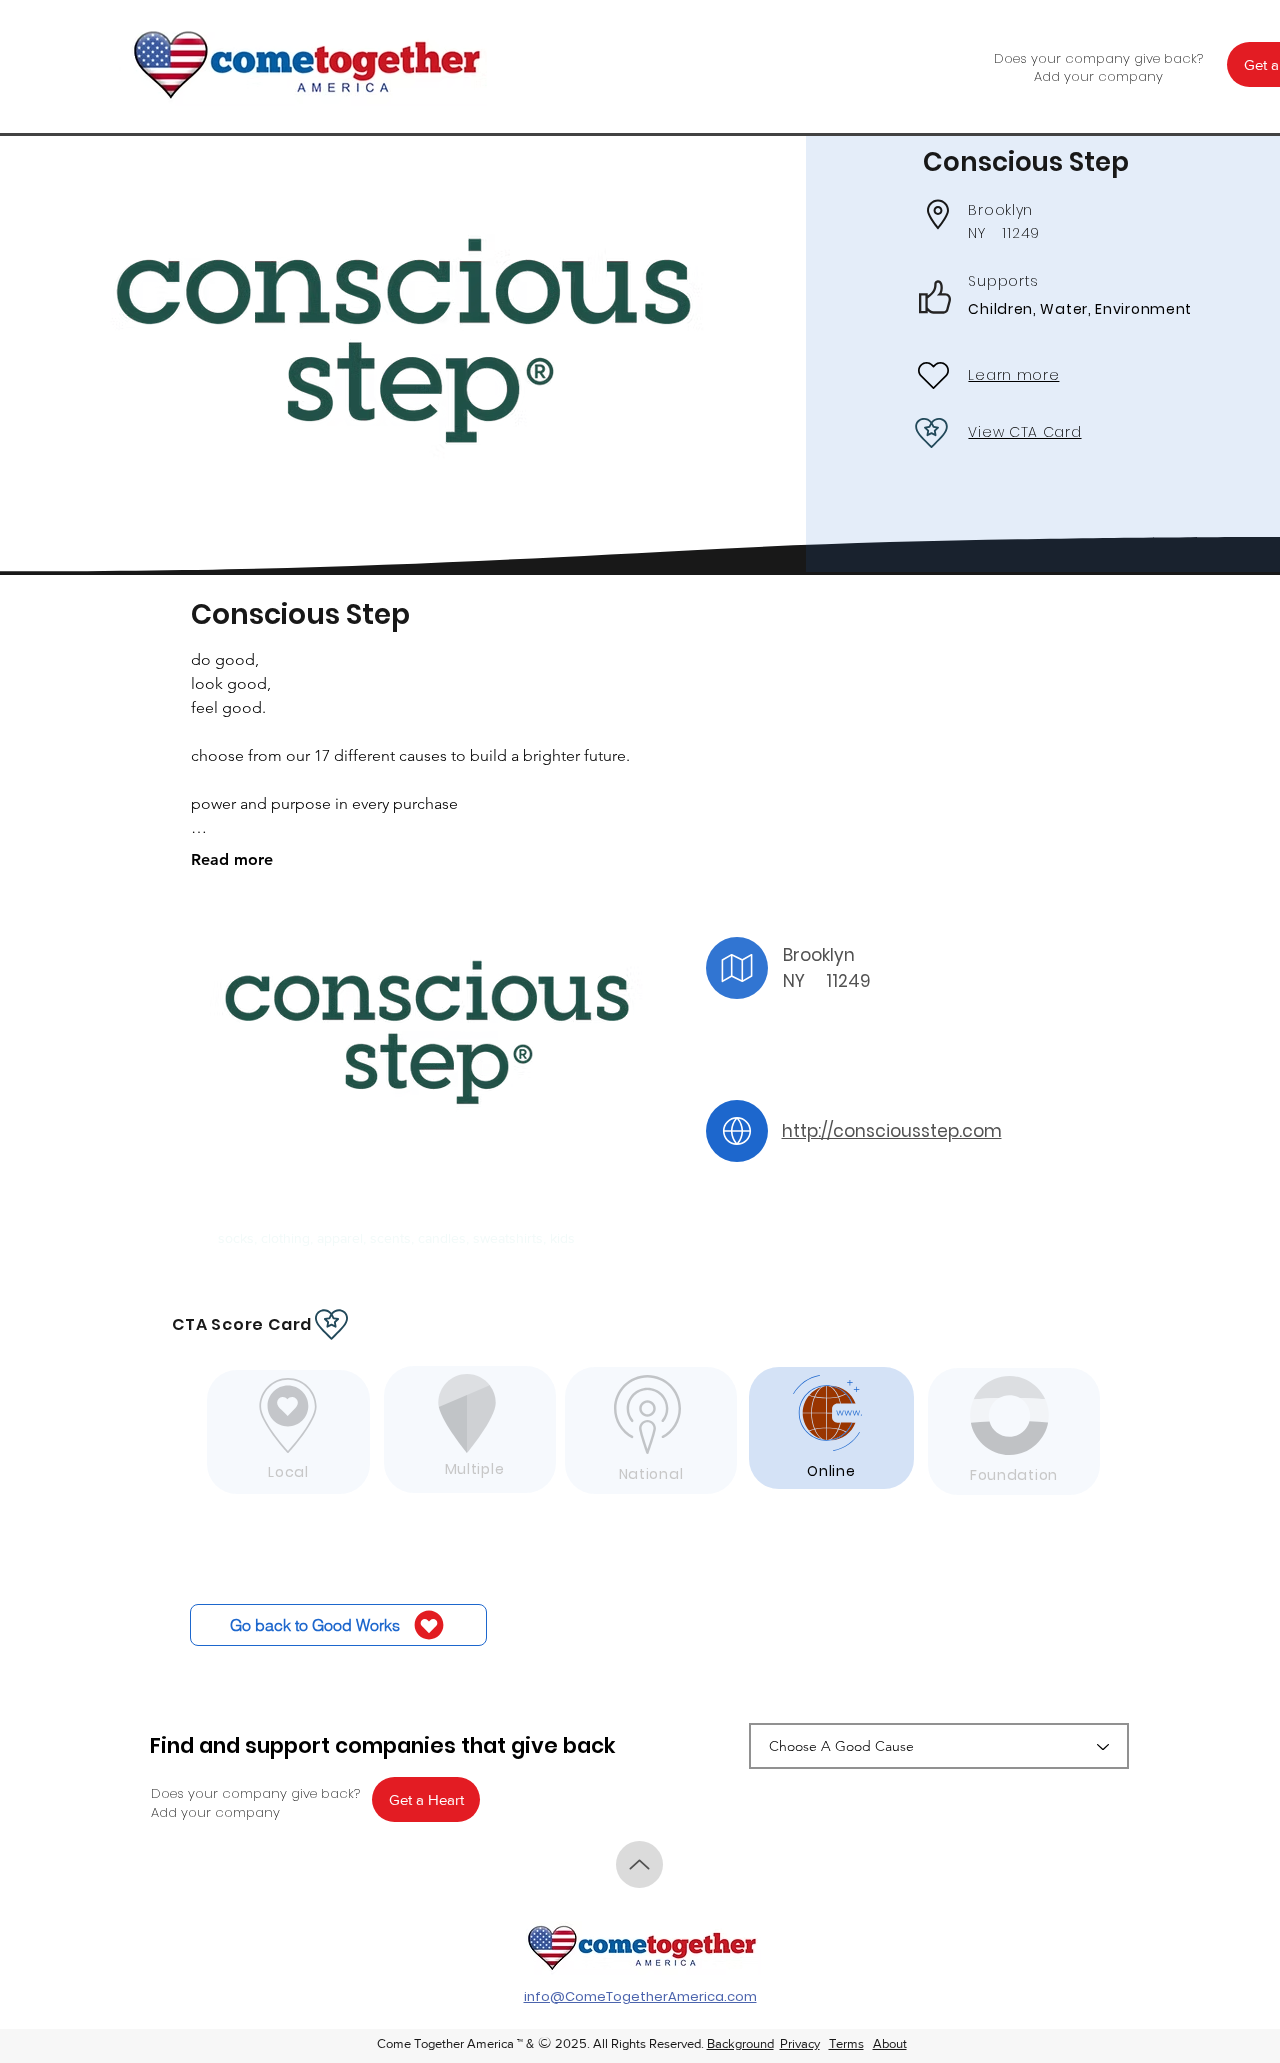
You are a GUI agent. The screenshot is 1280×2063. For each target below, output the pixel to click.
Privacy (800, 2043)
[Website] (737, 1131)
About (890, 2043)
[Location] (737, 968)
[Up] (639, 1864)
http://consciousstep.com (892, 1131)
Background (740, 2043)
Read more (232, 859)
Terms (846, 2043)
